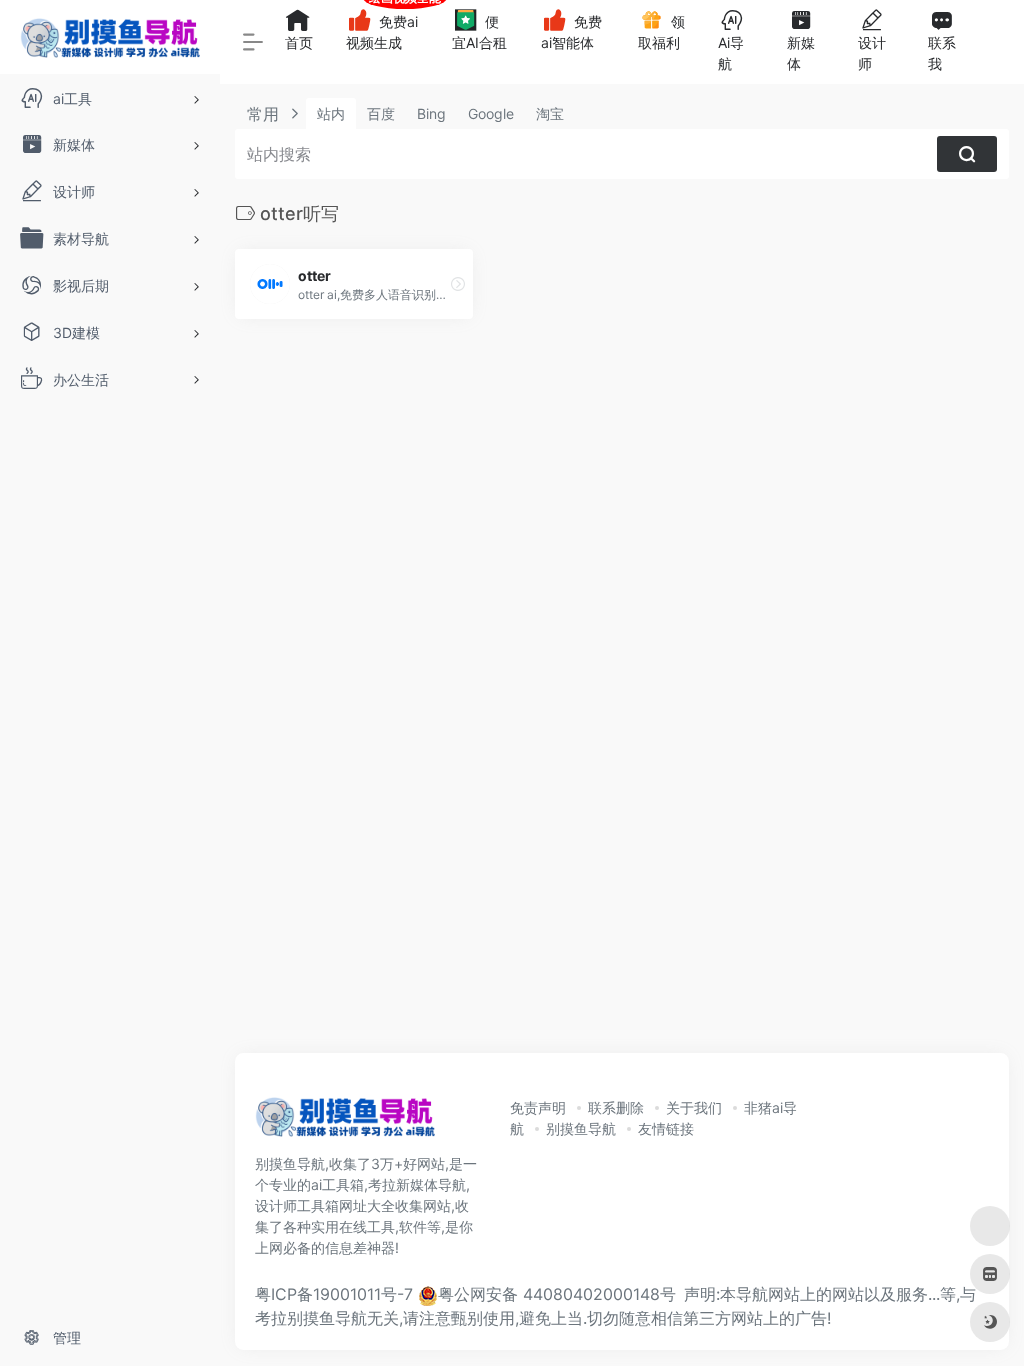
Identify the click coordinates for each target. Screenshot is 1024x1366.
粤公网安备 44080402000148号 (557, 1294)
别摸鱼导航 (581, 1128)
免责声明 (538, 1107)
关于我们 (694, 1107)
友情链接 (666, 1128)
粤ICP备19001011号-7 (334, 1294)
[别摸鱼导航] (345, 1123)
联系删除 (616, 1107)
